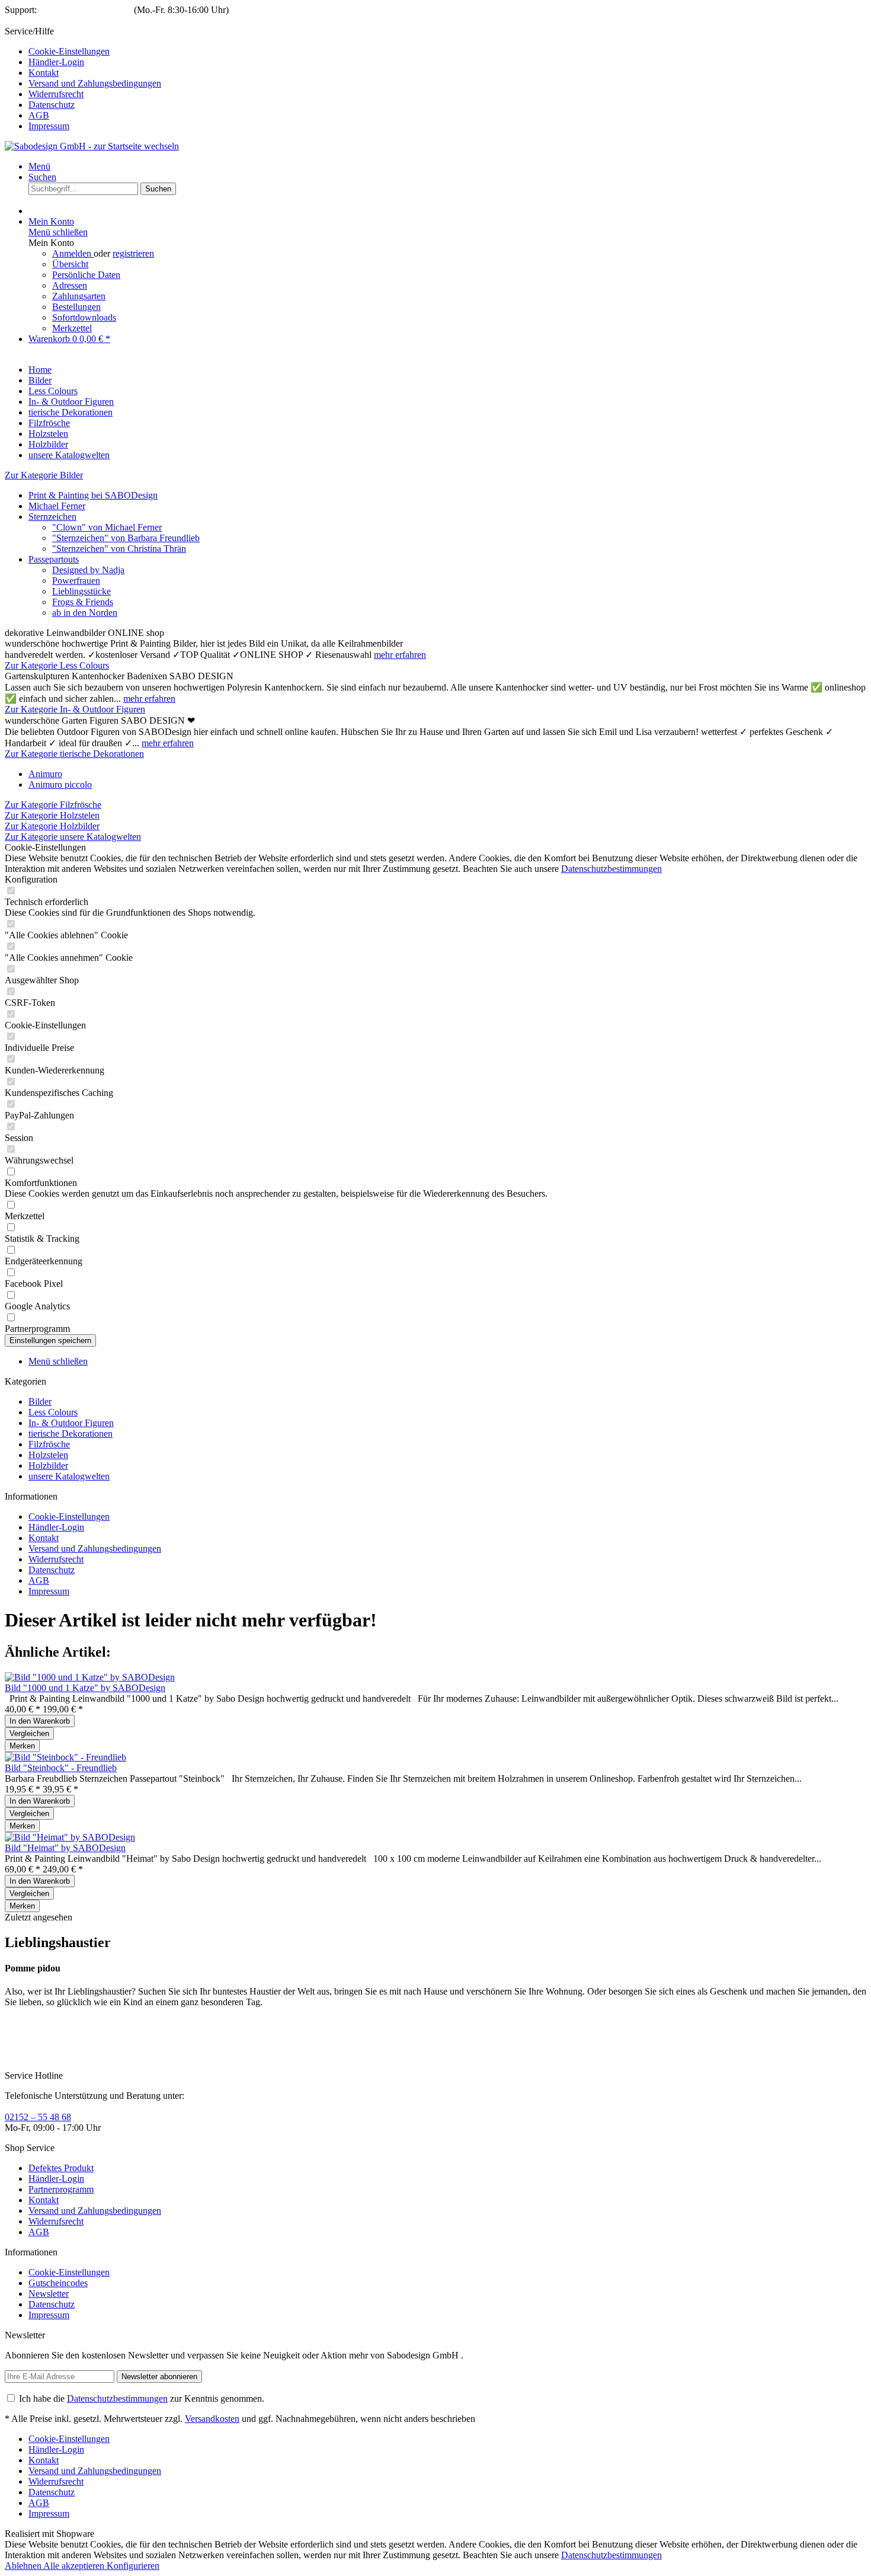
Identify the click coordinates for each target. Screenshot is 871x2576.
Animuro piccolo (60, 784)
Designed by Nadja (88, 570)
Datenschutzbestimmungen (611, 869)
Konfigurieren (133, 2566)
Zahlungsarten (79, 296)
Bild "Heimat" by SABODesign (65, 1848)
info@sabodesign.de (45, 20)
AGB (39, 115)
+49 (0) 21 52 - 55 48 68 (85, 10)
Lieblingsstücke (81, 591)
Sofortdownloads (84, 317)
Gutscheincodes (58, 2283)
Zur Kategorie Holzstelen (52, 815)
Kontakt (44, 73)
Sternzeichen (52, 517)
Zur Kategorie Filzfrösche (53, 805)
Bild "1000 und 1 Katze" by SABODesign (85, 1688)
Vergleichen (29, 1733)
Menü (39, 166)
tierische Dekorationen (71, 1434)
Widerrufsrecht (56, 94)
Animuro (45, 774)
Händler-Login (56, 62)
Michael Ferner (57, 506)
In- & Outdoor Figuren (71, 1423)
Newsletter (49, 2294)
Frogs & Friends (83, 602)
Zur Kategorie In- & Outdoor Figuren (75, 709)
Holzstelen (48, 1455)
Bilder (40, 1402)
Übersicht (70, 264)
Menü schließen (58, 232)
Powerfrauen (76, 581)
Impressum (49, 126)
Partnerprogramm (61, 2189)
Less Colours (53, 1412)
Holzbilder (48, 1466)
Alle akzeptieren (75, 2566)
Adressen (70, 285)
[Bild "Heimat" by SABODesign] (70, 1837)
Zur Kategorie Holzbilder (52, 826)
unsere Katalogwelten (69, 1476)
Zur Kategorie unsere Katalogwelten (73, 837)
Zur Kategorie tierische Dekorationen (74, 754)
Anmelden (73, 253)
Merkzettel (72, 328)
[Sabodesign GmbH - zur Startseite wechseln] (92, 146)
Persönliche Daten (86, 275)
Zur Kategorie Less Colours (57, 665)
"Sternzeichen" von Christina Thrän (119, 549)
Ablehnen (24, 2566)
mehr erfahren (400, 655)
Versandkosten (212, 2419)
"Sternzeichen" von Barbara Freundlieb (126, 538)
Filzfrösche (49, 1444)
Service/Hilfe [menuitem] (83, 79)
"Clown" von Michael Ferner (107, 527)
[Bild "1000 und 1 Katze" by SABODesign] (90, 1677)
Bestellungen (76, 307)
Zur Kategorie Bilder (44, 475)
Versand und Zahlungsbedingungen (95, 83)
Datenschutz (52, 105)
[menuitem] (447, 52)
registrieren (133, 253)
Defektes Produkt (61, 2168)
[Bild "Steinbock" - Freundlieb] (65, 1757)
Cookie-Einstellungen (69, 51)
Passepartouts (54, 559)
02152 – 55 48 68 (38, 2117)
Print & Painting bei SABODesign (93, 495)
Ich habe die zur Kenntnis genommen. (142, 2398)
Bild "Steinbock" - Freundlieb (61, 1768)
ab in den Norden (85, 613)
